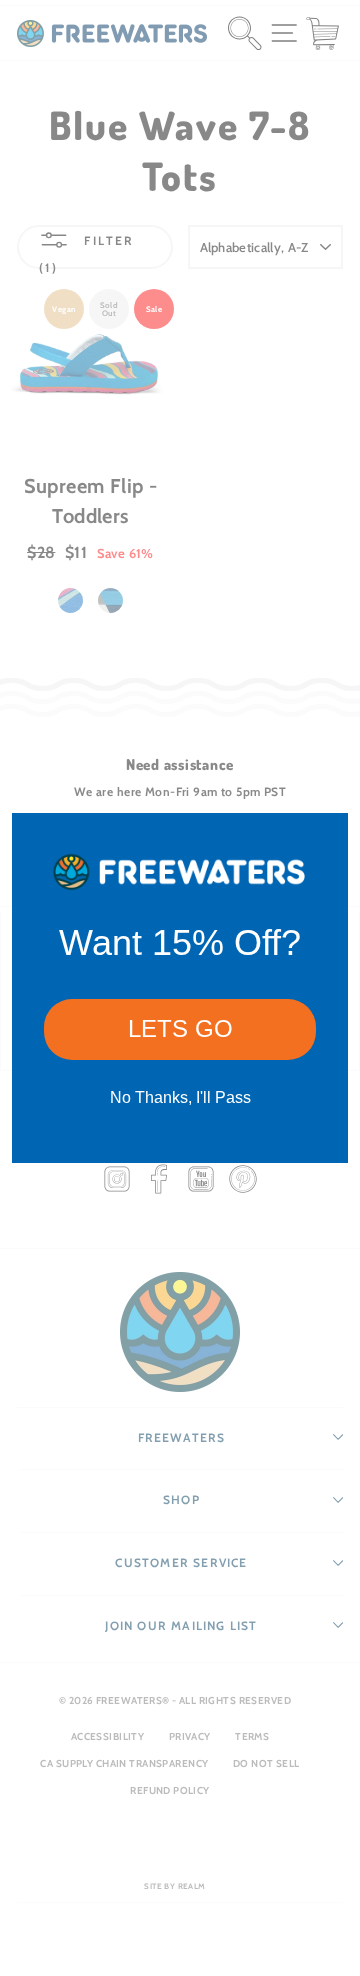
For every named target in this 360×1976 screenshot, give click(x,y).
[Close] (324, 837)
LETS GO (180, 1028)
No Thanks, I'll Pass (180, 1097)
